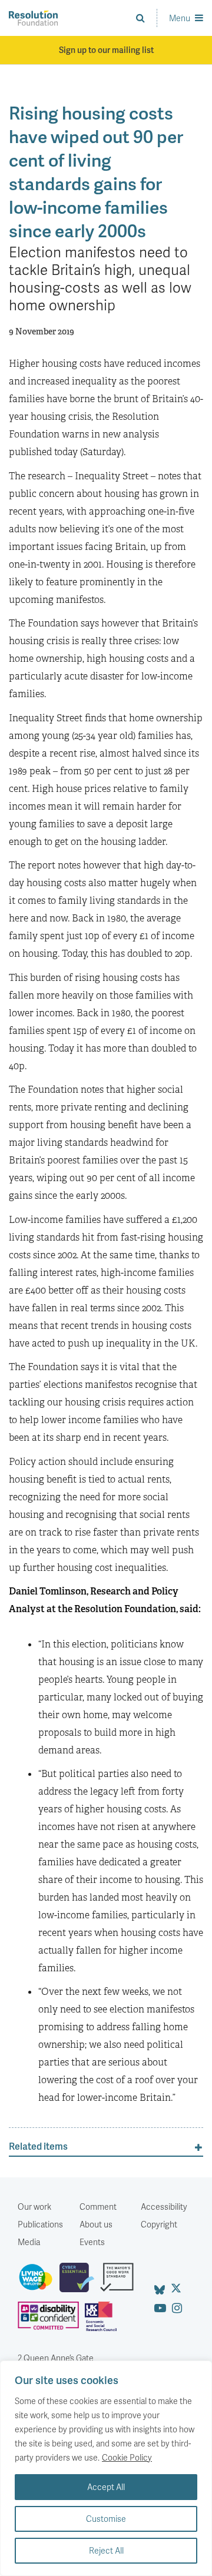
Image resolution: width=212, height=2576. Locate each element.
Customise (106, 2519)
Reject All (106, 2550)
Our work (34, 2207)
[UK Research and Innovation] (104, 2321)
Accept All (106, 2487)
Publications (40, 2224)
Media (29, 2242)
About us (96, 2224)
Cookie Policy (127, 2457)
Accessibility (164, 2207)
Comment (98, 2207)
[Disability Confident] (51, 2321)
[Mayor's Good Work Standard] (120, 2282)
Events (92, 2242)
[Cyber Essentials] (80, 2282)
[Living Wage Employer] (39, 2282)
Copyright (159, 2224)
